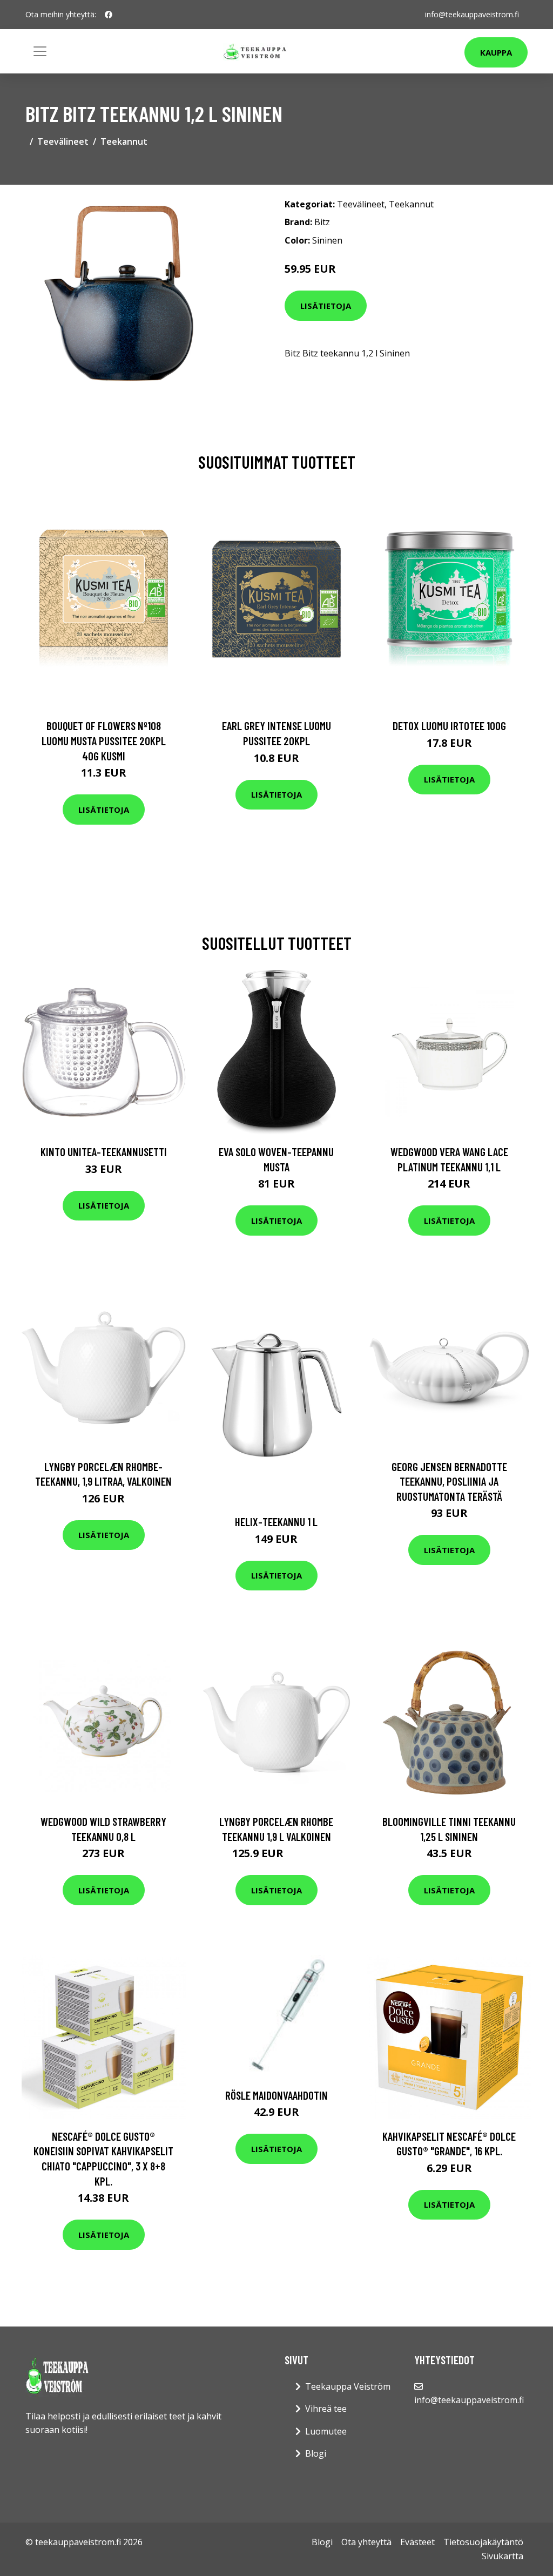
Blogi (316, 2453)
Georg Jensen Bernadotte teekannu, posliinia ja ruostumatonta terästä (449, 1481)
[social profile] (109, 15)
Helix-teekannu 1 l (276, 1522)
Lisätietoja (326, 306)
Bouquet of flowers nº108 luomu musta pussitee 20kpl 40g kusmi (104, 740)
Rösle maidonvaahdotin (276, 2095)
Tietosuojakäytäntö (483, 2542)
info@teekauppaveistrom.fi (472, 14)
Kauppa (496, 52)
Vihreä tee (326, 2409)
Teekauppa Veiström (348, 2386)
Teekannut (124, 141)
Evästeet (417, 2542)
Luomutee (326, 2431)
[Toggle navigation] (40, 51)
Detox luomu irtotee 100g (449, 726)
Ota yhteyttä (366, 2542)
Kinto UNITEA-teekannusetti (104, 1152)
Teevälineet (63, 141)
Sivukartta (503, 2556)
